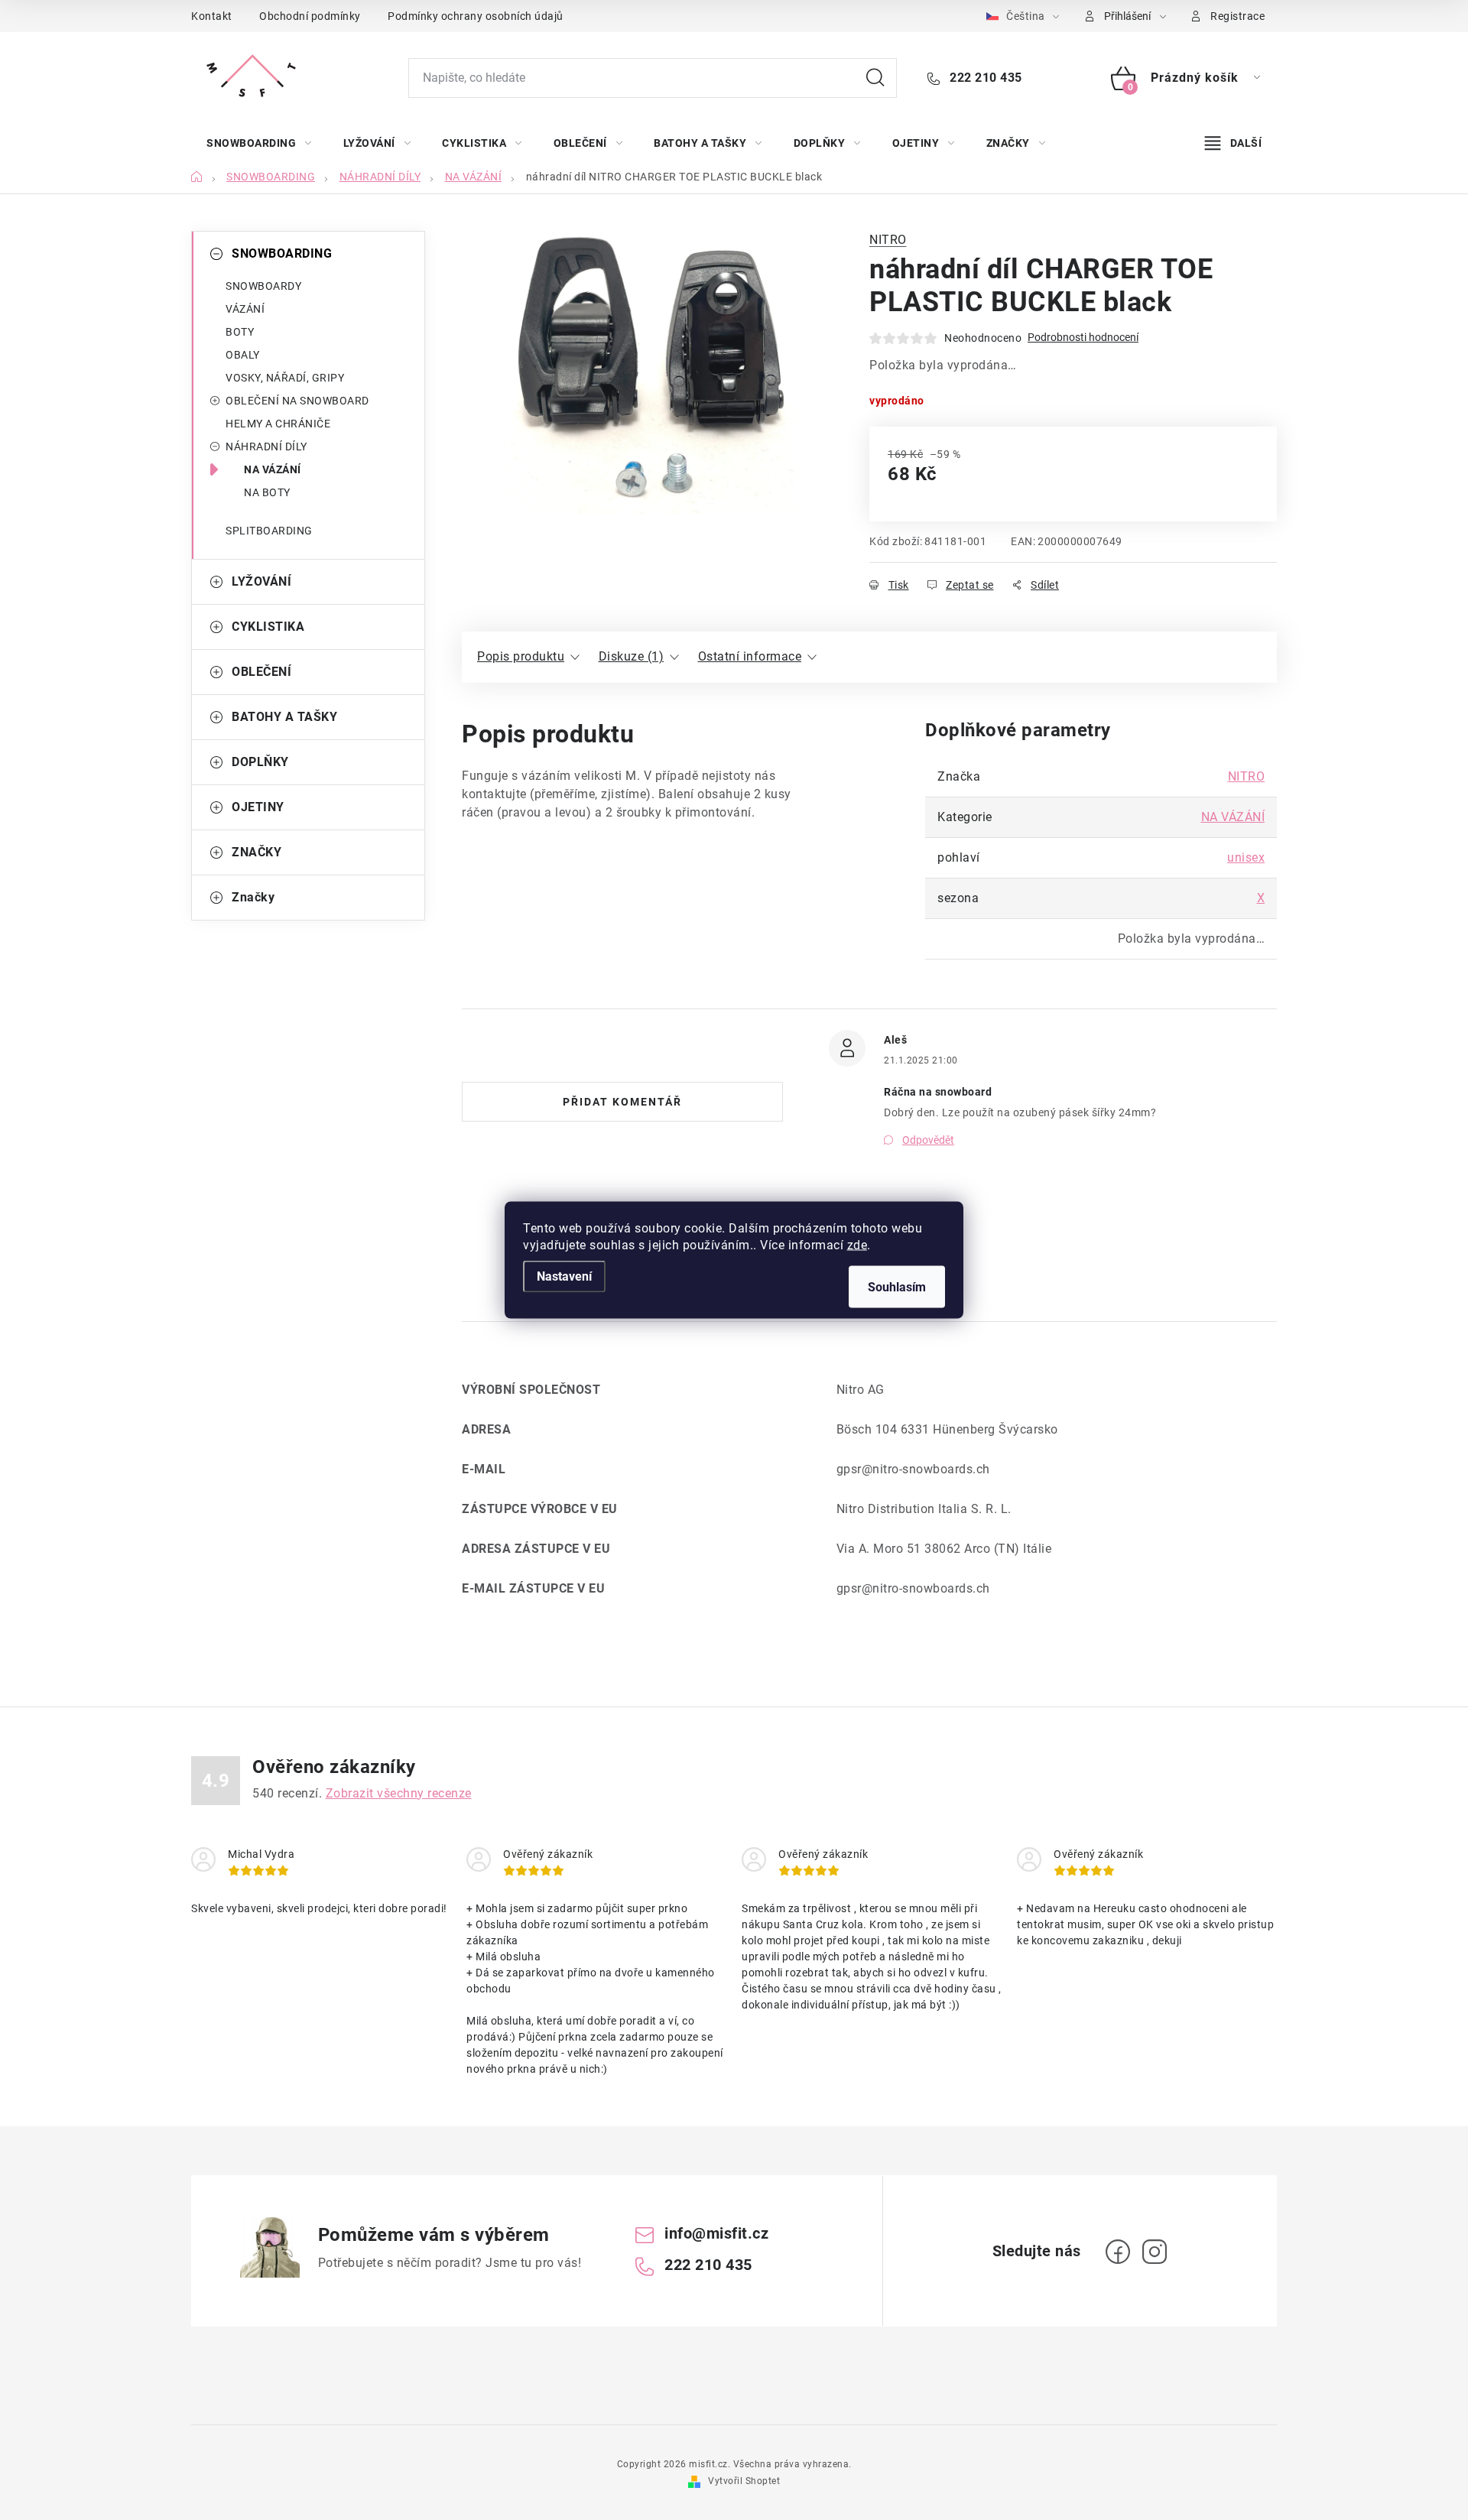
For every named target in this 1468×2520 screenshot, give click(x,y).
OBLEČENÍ (261, 672)
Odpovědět (928, 1140)
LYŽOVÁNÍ (261, 581)
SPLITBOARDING (269, 531)
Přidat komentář (622, 1102)
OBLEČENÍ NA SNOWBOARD (297, 401)
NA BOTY (267, 492)
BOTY (240, 332)
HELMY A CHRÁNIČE (278, 424)
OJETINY (258, 807)
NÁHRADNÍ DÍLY (266, 447)
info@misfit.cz (716, 2233)
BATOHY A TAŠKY (284, 717)
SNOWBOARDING (282, 253)
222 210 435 (984, 78)
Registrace (1237, 16)
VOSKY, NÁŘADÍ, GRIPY (285, 378)
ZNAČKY (257, 852)
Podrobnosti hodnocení (1083, 337)
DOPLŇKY (260, 762)
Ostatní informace (750, 656)
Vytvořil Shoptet (744, 2481)
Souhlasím (897, 1287)
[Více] (1233, 143)
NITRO (888, 240)
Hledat (875, 78)
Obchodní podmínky (310, 16)
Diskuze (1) (632, 656)
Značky (253, 897)
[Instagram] (1155, 2252)
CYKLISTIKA (268, 627)
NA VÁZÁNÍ (273, 469)
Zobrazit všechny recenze (399, 1793)
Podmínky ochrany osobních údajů (476, 16)
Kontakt (212, 16)
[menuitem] (259, 143)
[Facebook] (1118, 2252)
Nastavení (564, 1276)
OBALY (243, 355)
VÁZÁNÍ (245, 309)
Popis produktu (521, 656)
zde (857, 1245)
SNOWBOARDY (263, 286)
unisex (1246, 857)
